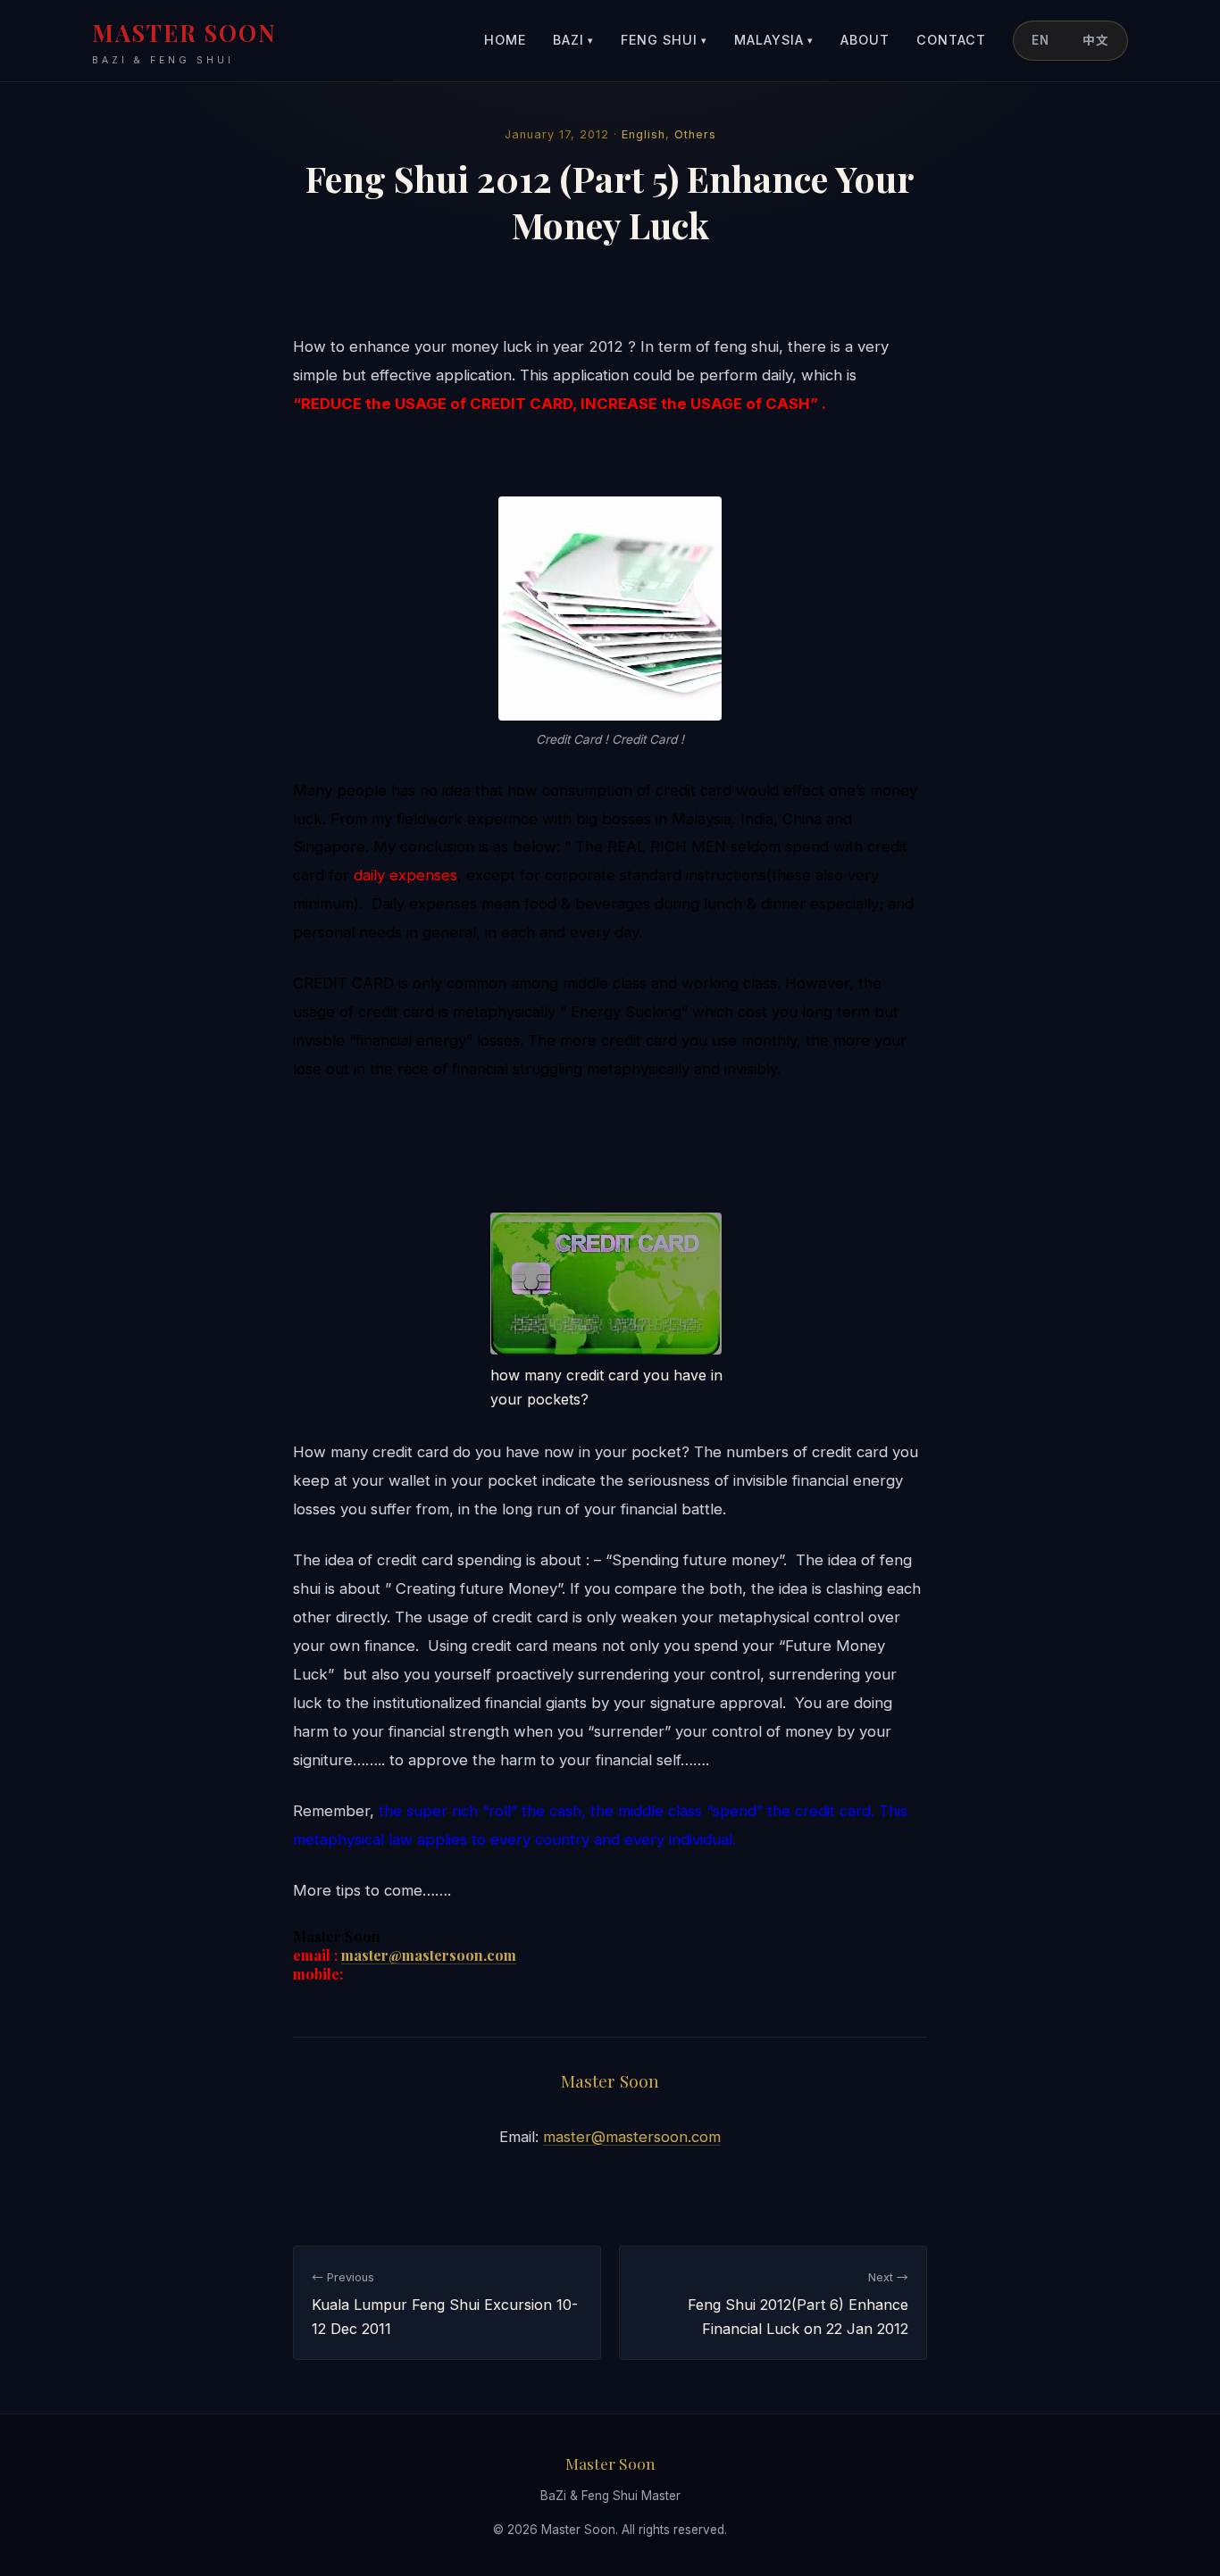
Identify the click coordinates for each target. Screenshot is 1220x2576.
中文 (1096, 40)
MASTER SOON (184, 42)
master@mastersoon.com (429, 1955)
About (865, 40)
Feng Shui (664, 40)
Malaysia (774, 40)
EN (1040, 40)
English (643, 134)
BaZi (573, 40)
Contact (951, 40)
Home (505, 40)
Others (695, 134)
